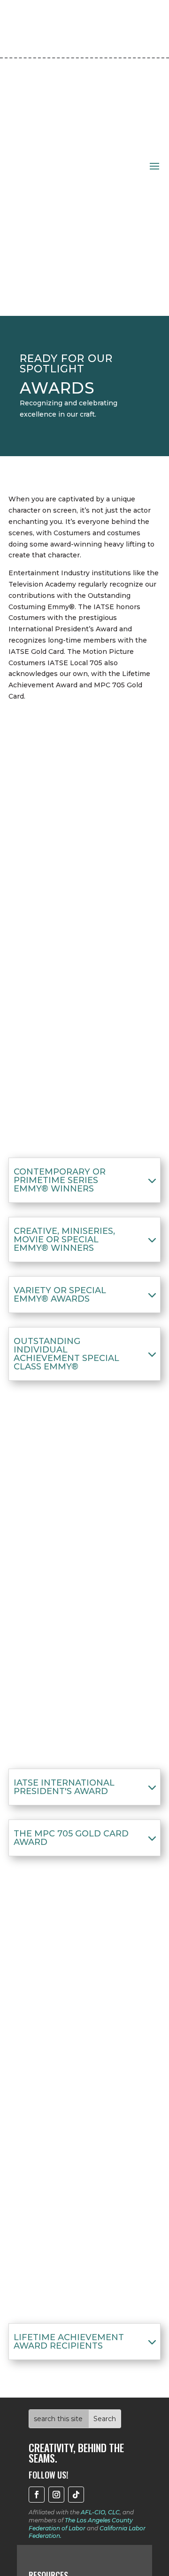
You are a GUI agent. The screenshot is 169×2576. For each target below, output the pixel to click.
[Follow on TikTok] (76, 2495)
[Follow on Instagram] (56, 2495)
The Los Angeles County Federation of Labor (81, 2524)
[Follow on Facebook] (37, 2495)
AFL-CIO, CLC (100, 2512)
